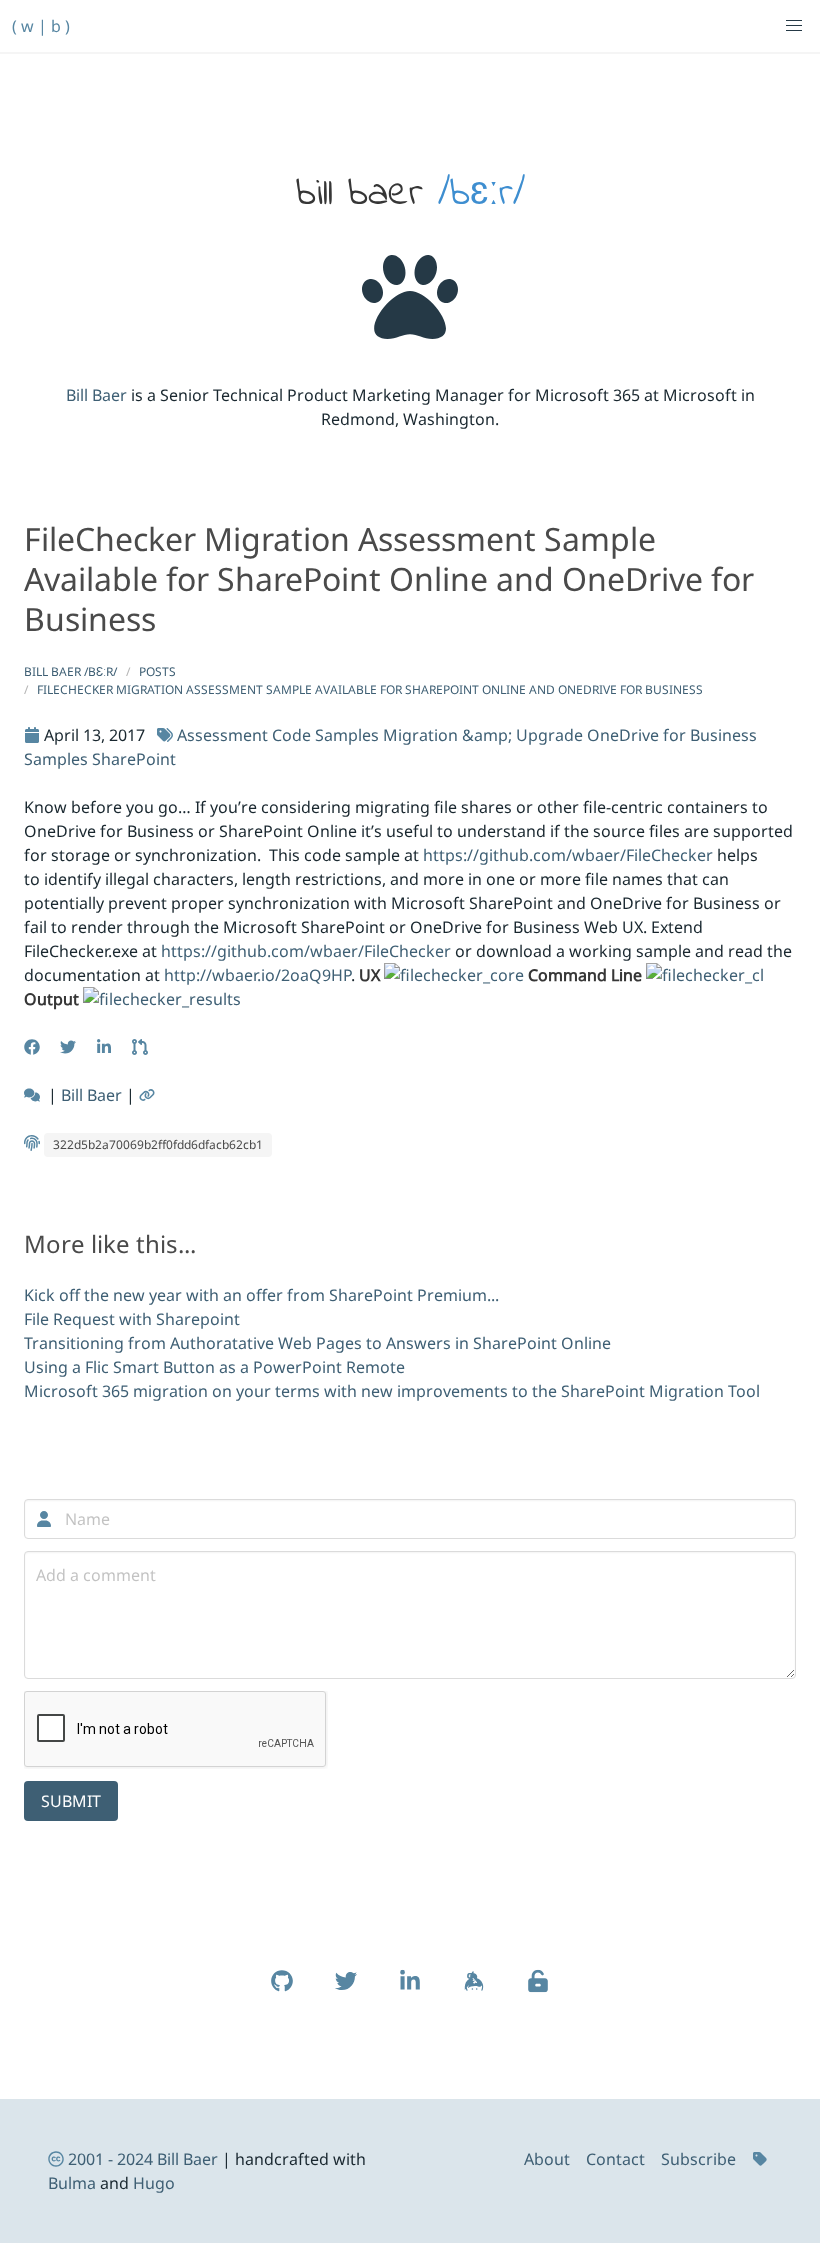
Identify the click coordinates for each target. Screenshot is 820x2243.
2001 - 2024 (110, 2159)
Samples (56, 759)
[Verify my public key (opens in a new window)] (538, 1991)
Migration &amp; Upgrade (483, 735)
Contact (615, 2159)
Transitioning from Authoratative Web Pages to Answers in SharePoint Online (317, 1343)
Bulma (72, 2183)
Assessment (222, 735)
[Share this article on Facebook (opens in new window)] (34, 1047)
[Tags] (762, 2159)
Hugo (154, 2183)
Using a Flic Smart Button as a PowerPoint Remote (214, 1367)
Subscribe (698, 2159)
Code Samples (325, 735)
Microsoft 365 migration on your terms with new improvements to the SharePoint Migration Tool (392, 1391)
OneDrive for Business (672, 735)
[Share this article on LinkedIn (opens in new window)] (106, 1047)
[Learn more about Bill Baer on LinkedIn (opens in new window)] (410, 1991)
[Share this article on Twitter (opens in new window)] (70, 1047)
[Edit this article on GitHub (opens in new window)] (142, 1047)
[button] (794, 26)
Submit (71, 1801)
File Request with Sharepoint (132, 1319)
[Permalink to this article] (149, 1095)
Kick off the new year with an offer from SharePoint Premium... (261, 1295)
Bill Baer (96, 395)
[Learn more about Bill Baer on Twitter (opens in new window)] (346, 1991)
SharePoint (134, 759)
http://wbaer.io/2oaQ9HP (257, 975)
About (547, 2159)
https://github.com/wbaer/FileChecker (568, 855)
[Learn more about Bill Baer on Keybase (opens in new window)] (474, 1991)
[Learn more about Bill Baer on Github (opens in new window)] (282, 1991)
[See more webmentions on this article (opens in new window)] (34, 1095)
